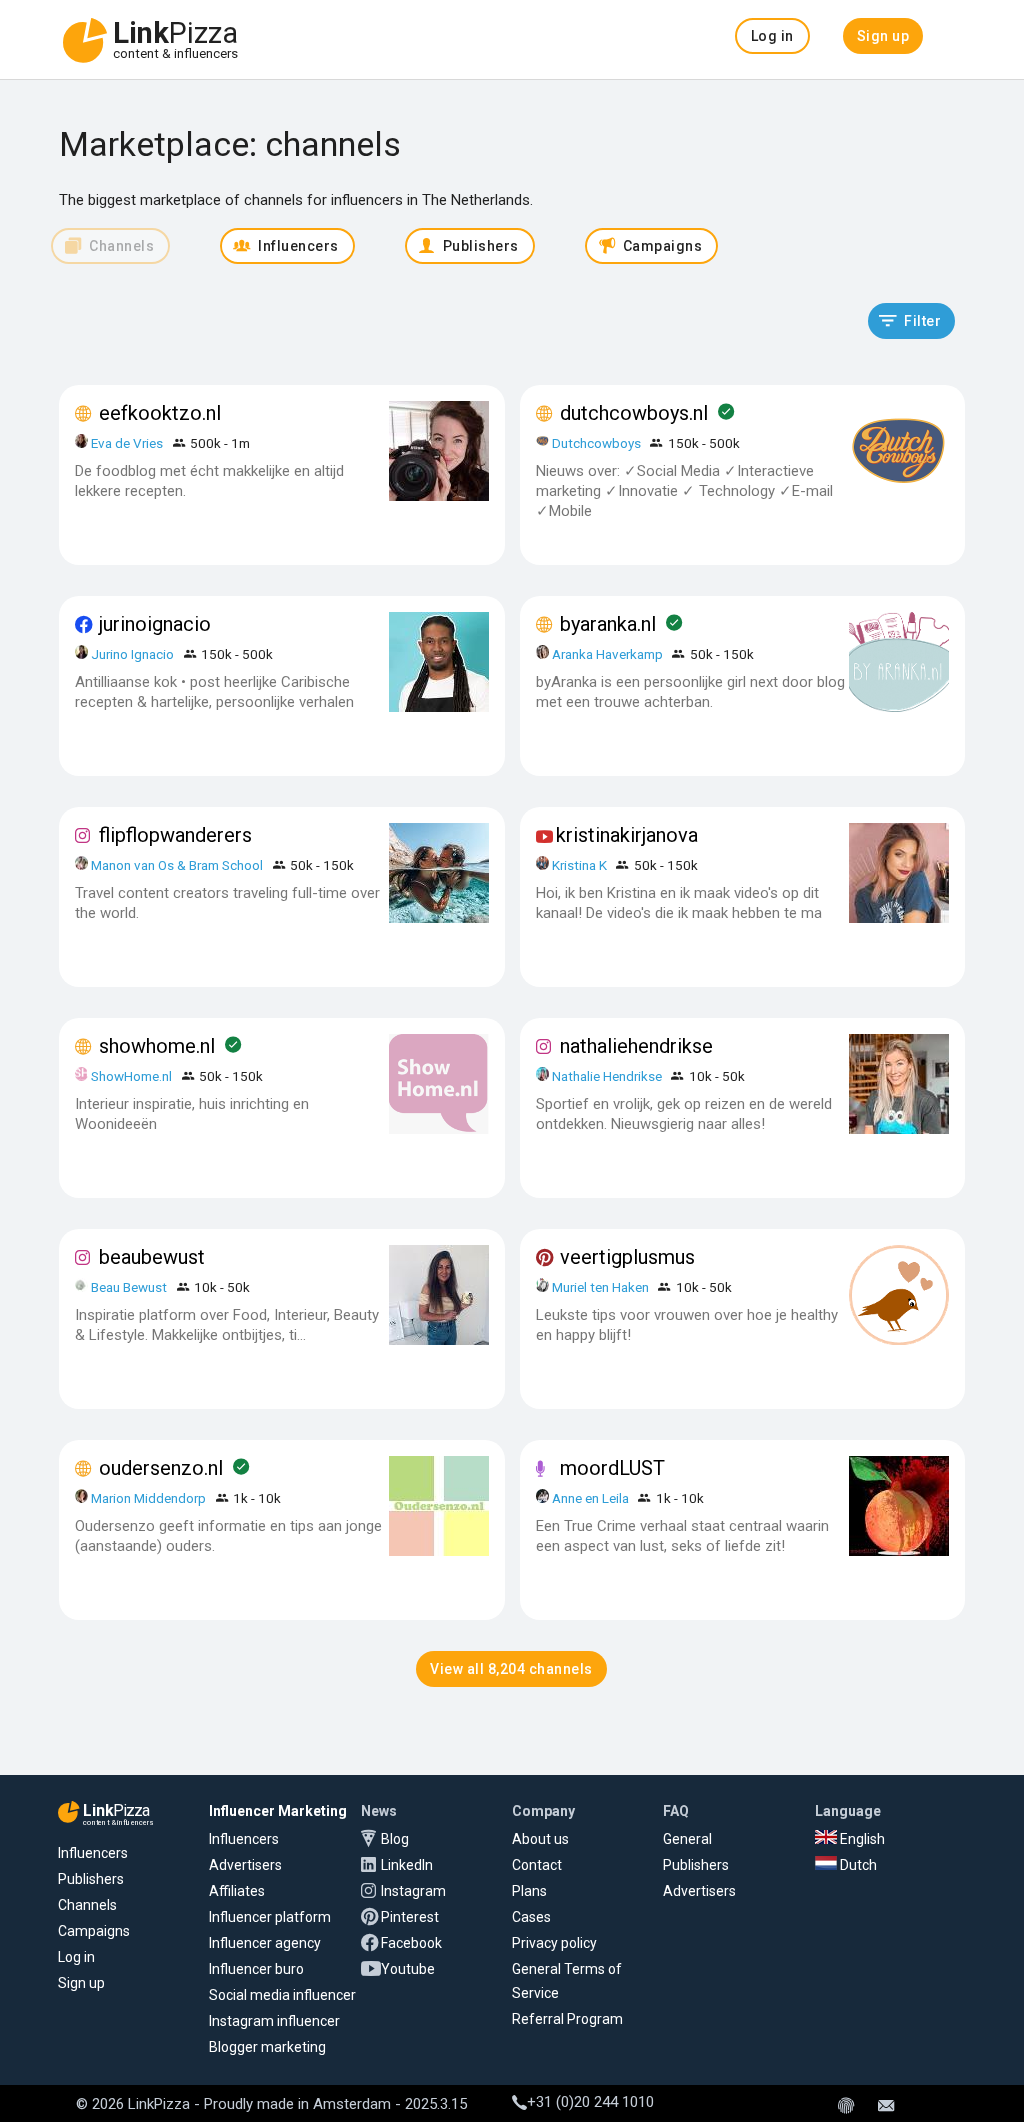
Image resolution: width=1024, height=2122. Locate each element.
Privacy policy (554, 1943)
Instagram (413, 1891)
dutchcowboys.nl (634, 413)
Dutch (857, 1865)
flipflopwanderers (175, 835)
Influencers (93, 1853)
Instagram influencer (274, 2021)
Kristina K (579, 865)
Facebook (411, 1943)
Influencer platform (270, 1917)
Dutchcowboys (596, 443)
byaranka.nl (608, 624)
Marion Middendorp (148, 1498)
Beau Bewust (129, 1287)
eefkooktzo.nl (160, 413)
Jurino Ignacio (132, 654)
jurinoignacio (155, 624)
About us (540, 1839)
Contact (537, 1865)
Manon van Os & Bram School (177, 865)
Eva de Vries (127, 443)
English (861, 1839)
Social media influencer (282, 1995)
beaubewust (152, 1257)
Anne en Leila (592, 1498)
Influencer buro (256, 1969)
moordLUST (612, 1468)
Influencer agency (265, 1943)
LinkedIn (407, 1865)
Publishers (91, 1879)
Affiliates (237, 1891)
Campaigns (94, 1931)
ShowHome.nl (131, 1076)
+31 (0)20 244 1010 (590, 2102)
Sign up (81, 1983)
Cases (531, 1917)
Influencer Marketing (278, 1811)
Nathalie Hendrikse (607, 1076)
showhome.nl (157, 1046)
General (687, 1839)
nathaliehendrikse (636, 1046)
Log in (76, 1957)
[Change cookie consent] (846, 2107)
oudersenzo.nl (161, 1468)
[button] (772, 36)
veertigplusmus (627, 1257)
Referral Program (567, 2019)
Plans (529, 1891)
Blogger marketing (267, 2047)
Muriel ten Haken (600, 1287)
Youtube (408, 1969)
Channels (87, 1905)
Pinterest (410, 1917)
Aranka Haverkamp (607, 654)
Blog (395, 1839)
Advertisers (245, 1865)
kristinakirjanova (627, 835)
